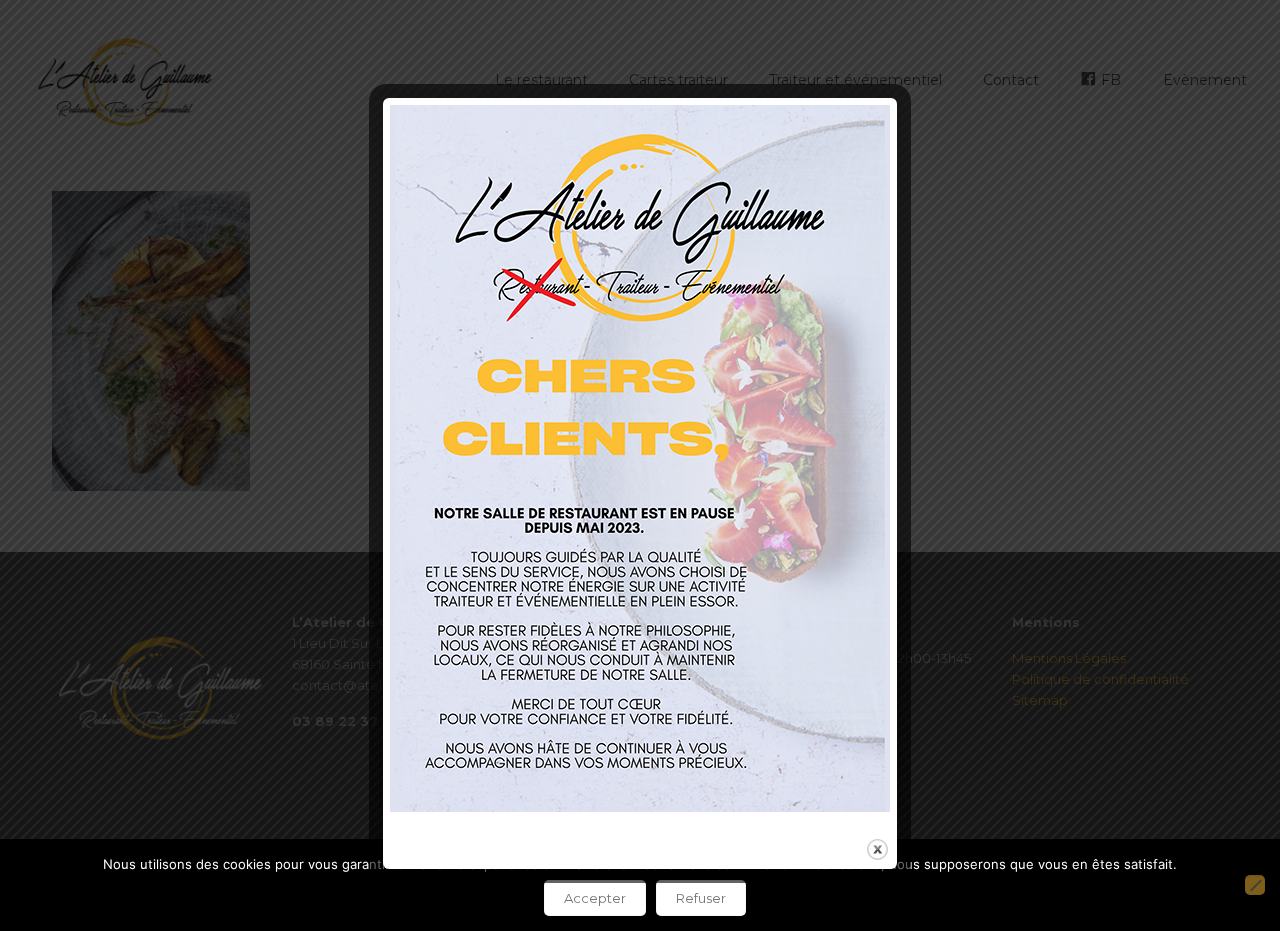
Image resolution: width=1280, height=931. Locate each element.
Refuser (701, 898)
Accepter (595, 898)
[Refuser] (1255, 885)
